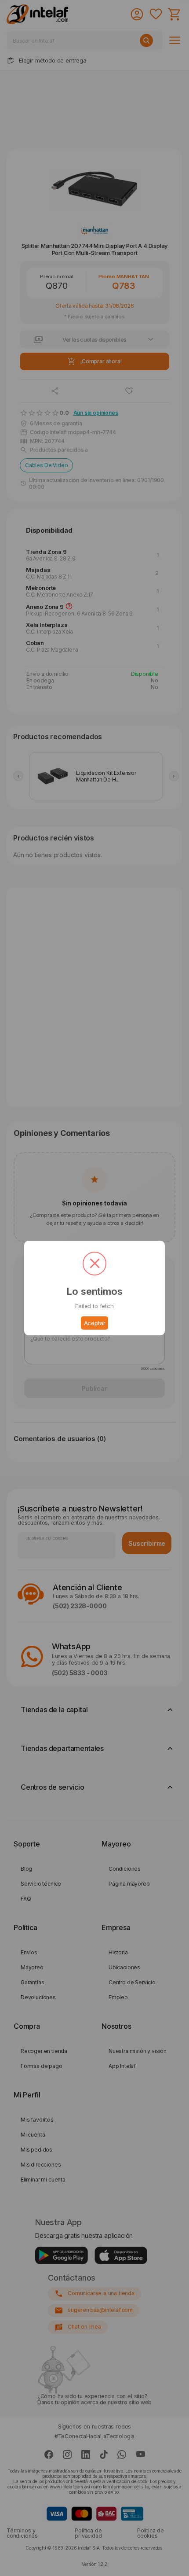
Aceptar (95, 1323)
